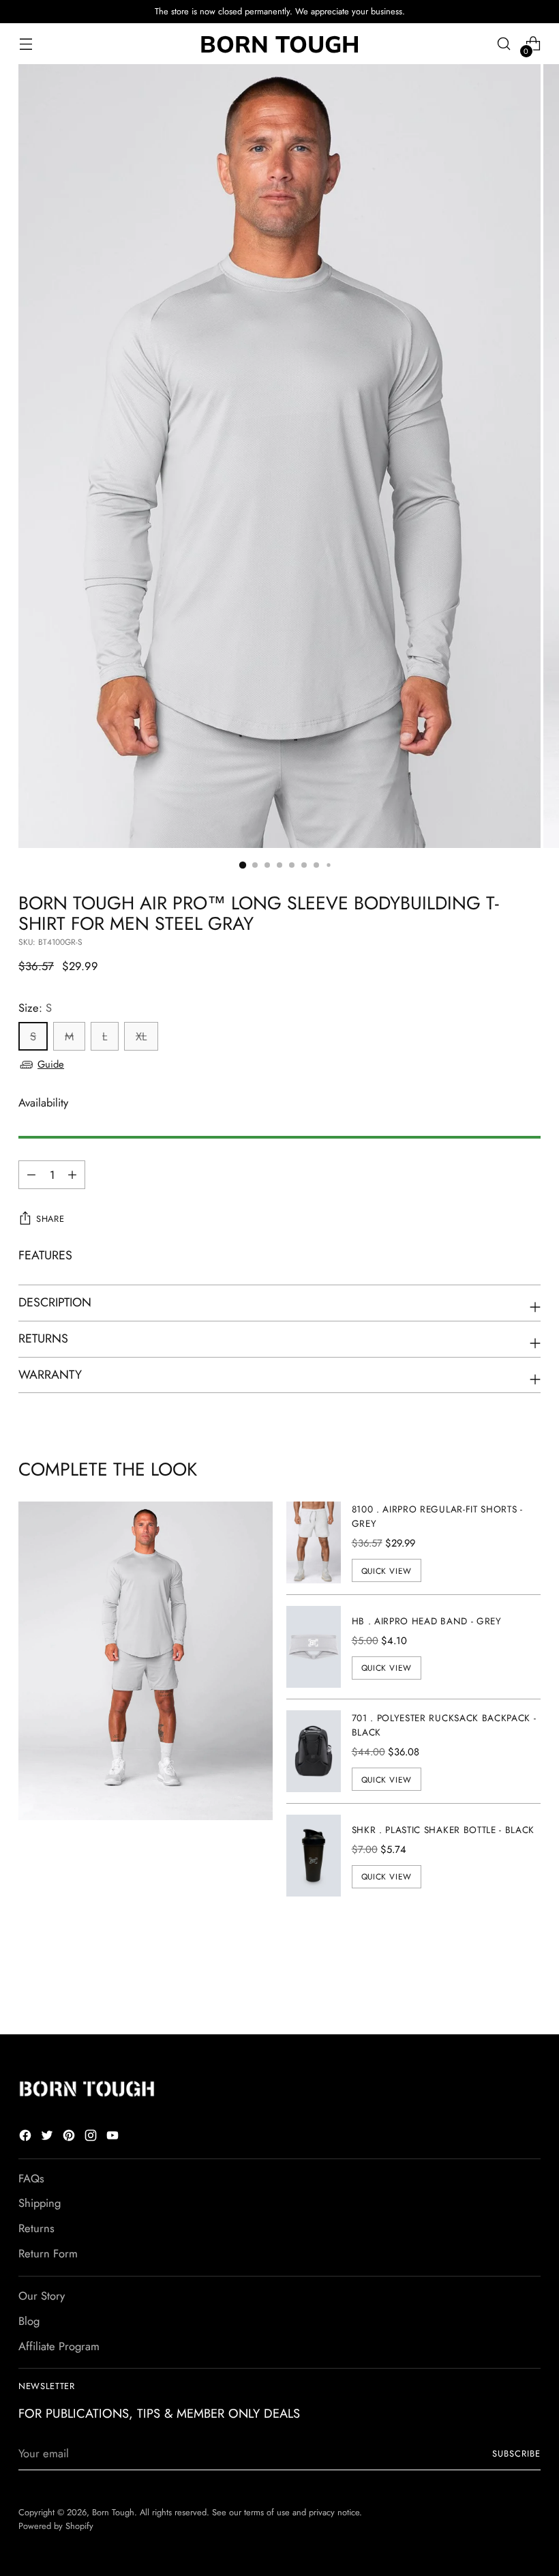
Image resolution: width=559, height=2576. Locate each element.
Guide (51, 1064)
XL (141, 1036)
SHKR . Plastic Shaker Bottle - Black (443, 1830)
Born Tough (113, 2512)
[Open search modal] (504, 44)
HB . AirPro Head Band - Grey (427, 1621)
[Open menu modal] (26, 44)
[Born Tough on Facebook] (27, 2138)
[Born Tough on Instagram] (92, 2138)
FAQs (31, 2178)
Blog (29, 2321)
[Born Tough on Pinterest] (70, 2138)
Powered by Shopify (56, 2526)
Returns (36, 2228)
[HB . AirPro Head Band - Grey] (314, 1647)
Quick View (387, 1571)
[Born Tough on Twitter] (48, 2138)
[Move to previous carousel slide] (498, 1988)
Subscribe (516, 2454)
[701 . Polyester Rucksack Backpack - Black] (314, 1751)
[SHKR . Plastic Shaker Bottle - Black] (314, 1856)
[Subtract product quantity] (72, 1175)
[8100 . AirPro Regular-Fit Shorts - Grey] (314, 1542)
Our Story (42, 2296)
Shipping (40, 2203)
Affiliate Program (59, 2346)
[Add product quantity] (31, 1175)
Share (50, 1219)
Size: (35, 1008)
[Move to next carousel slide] (529, 1987)
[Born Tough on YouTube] (114, 2138)
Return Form (48, 2253)
